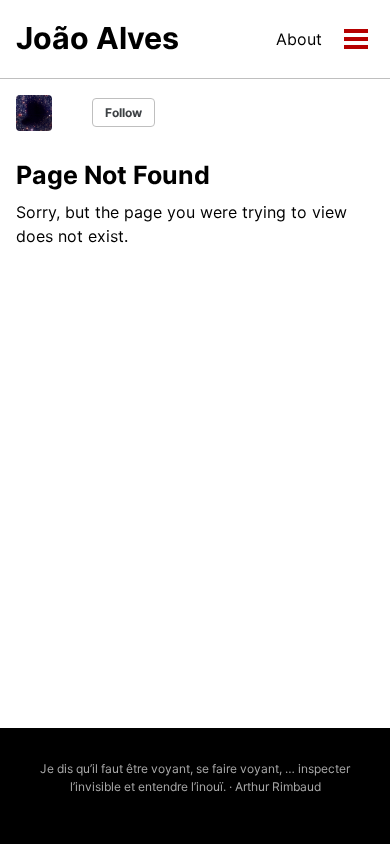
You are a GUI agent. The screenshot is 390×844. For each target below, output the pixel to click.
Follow (123, 112)
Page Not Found (113, 175)
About (299, 39)
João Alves (97, 38)
